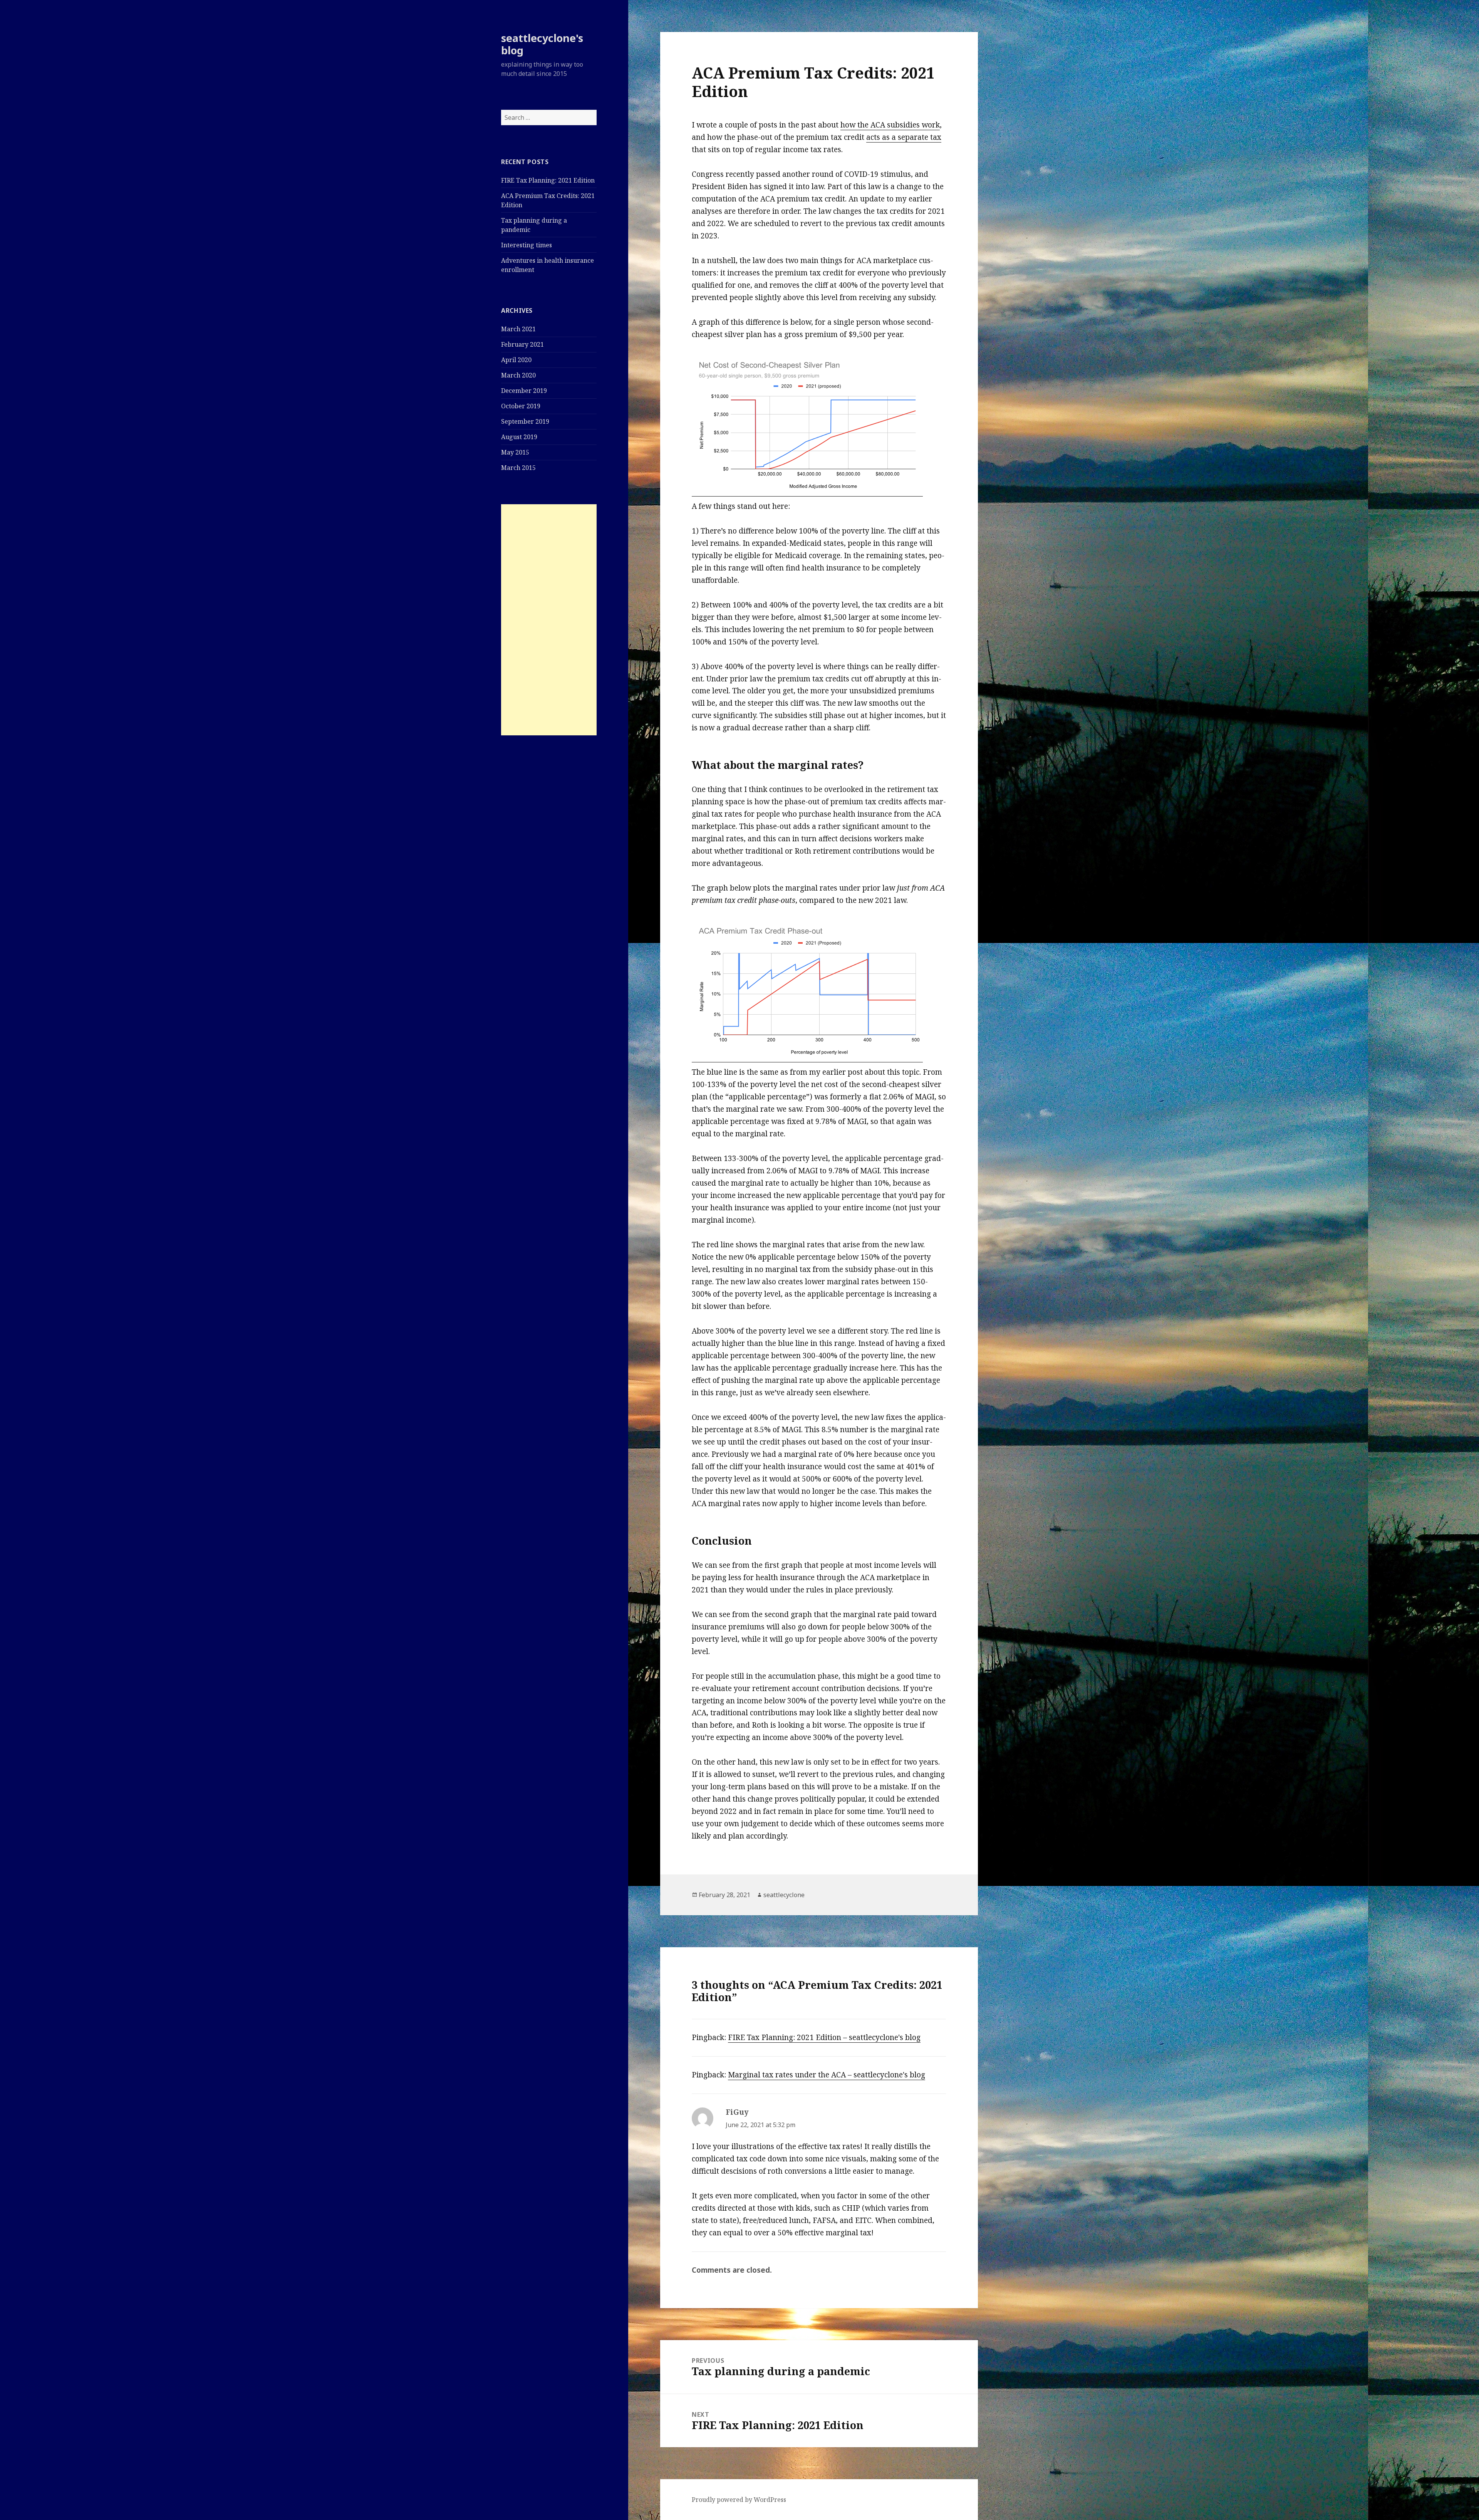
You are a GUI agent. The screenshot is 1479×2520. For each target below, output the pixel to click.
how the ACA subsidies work (890, 125)
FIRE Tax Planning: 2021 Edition (548, 180)
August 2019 (519, 437)
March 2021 (518, 329)
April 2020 (516, 360)
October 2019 (521, 406)
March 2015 (518, 468)
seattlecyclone (784, 1895)
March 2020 (518, 375)
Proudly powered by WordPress (739, 2500)
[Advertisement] (549, 620)
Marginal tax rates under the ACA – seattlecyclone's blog (827, 2075)
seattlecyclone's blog (542, 44)
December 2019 (524, 391)
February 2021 (522, 344)
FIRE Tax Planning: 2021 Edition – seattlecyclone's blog (824, 2037)
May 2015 (515, 452)
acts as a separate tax (904, 137)
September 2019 (525, 421)
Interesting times (527, 245)
